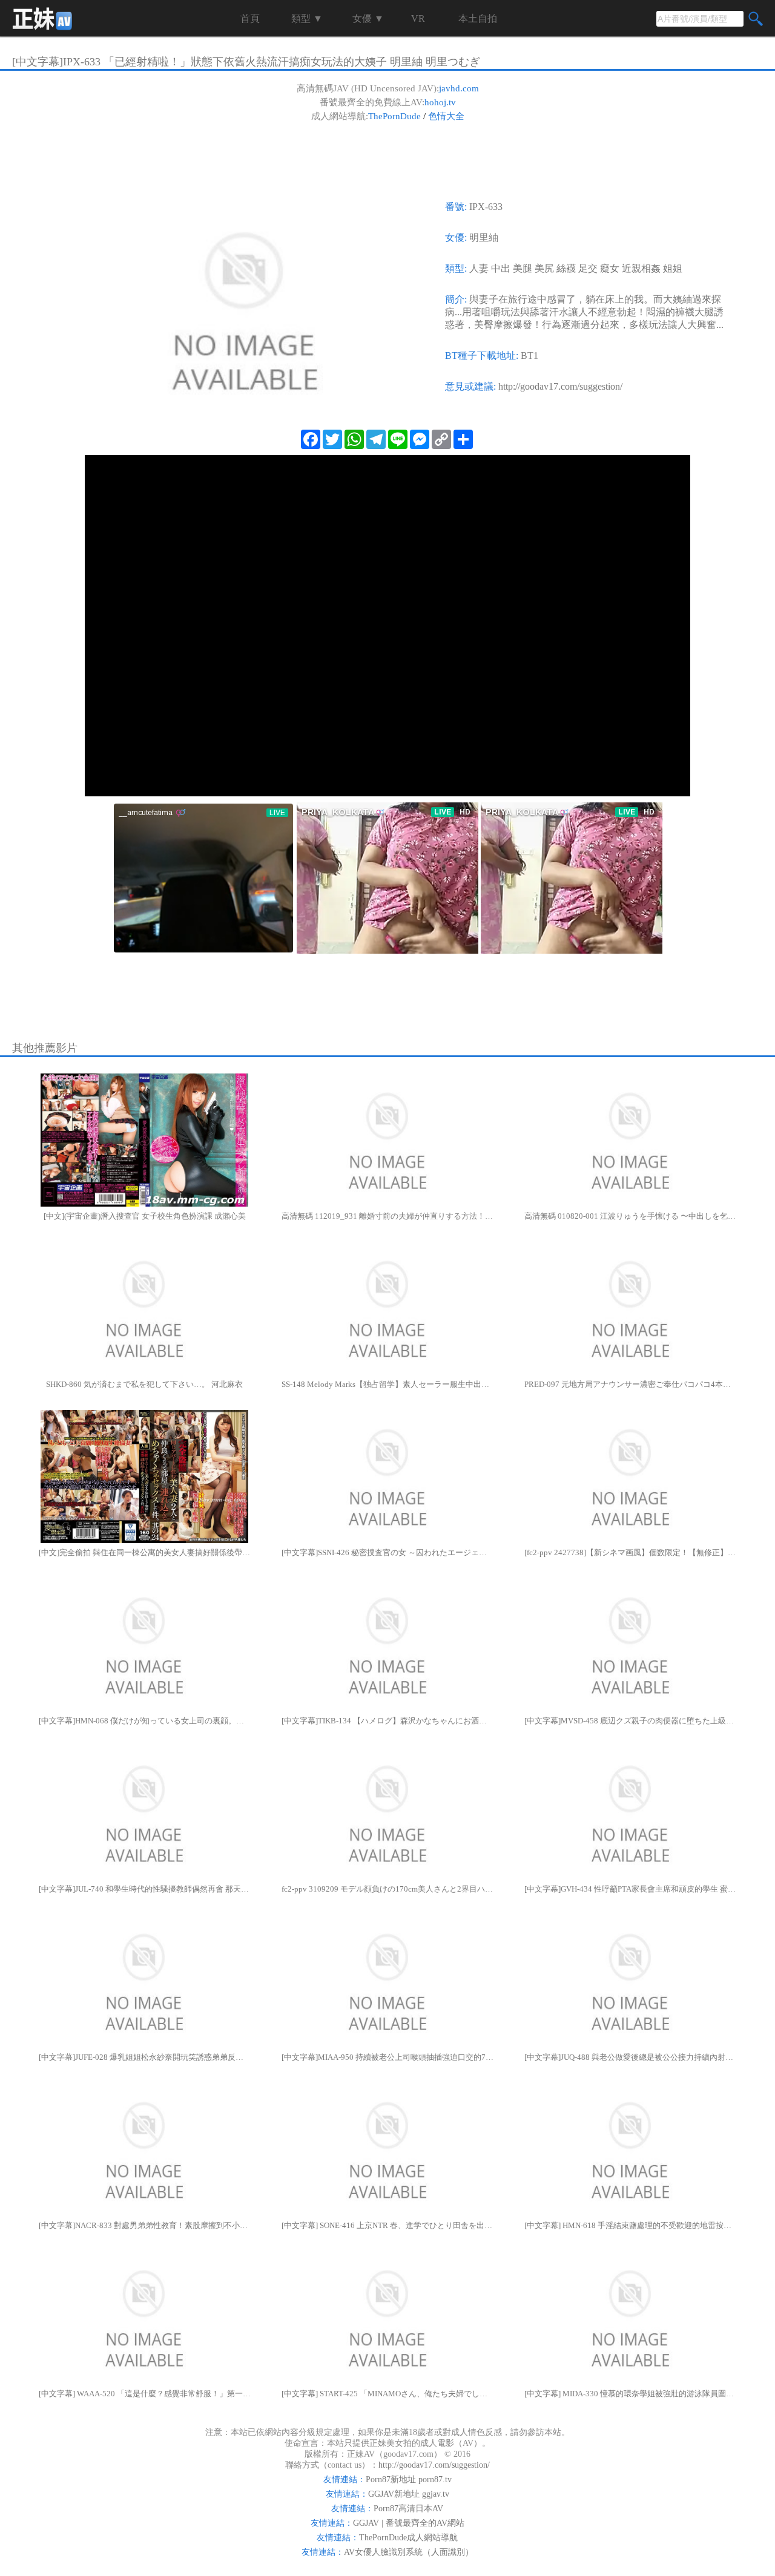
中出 (501, 268)
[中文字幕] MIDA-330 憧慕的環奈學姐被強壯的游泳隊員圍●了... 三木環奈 (630, 2394)
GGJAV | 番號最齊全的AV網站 (409, 2523)
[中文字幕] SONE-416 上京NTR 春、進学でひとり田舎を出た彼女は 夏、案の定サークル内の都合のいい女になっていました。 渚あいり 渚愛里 (387, 2225)
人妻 (479, 268)
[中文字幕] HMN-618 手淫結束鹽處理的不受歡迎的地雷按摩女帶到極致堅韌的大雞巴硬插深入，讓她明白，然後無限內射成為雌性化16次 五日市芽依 (630, 2225)
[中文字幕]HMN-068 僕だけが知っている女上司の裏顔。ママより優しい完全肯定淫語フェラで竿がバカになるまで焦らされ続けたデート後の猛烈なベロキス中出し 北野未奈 (145, 1721)
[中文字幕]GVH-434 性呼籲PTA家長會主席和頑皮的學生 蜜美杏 (630, 1889)
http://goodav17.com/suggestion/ (560, 386)
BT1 (529, 356)
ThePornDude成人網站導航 (408, 2538)
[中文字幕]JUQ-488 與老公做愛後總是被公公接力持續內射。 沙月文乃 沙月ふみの (630, 2057)
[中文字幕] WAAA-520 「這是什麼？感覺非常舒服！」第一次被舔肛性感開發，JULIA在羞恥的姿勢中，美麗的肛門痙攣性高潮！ (145, 2394)
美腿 (523, 268)
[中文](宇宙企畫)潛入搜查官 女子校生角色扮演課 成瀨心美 (145, 1216)
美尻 (544, 268)
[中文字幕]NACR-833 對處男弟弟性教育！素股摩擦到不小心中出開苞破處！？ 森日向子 (145, 2225)
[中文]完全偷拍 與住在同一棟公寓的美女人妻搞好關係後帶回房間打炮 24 (145, 1552)
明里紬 (484, 238)
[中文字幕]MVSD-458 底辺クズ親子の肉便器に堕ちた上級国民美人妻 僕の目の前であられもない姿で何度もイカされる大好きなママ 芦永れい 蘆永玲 (630, 1721)
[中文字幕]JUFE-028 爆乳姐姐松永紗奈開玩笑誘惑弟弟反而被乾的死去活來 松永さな (145, 2057)
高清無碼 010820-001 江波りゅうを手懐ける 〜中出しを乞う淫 (630, 1216)
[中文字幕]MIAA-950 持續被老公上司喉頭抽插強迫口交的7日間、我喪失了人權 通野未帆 (387, 2057)
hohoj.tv (440, 102)
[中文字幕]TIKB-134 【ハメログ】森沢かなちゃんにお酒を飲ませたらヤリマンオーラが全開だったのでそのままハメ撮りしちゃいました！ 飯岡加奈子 (387, 1721)
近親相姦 (641, 268)
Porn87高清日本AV (408, 2509)
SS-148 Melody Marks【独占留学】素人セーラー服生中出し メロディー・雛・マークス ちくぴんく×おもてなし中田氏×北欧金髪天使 (387, 1384)
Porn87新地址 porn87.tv (409, 2479)
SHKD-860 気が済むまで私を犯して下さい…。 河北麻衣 (144, 1384)
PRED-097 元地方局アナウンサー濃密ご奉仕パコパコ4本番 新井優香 (630, 1384)
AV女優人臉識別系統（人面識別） (409, 2552)
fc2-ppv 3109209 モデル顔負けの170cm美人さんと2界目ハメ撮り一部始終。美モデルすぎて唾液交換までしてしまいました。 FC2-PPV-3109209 (387, 1889)
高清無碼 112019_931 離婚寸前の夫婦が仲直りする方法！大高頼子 (387, 1216)
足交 (588, 268)
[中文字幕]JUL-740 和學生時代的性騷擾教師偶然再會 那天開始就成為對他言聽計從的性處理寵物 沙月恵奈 (145, 1889)
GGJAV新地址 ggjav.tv (409, 2494)
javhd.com (459, 88)
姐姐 (673, 268)
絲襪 (566, 268)
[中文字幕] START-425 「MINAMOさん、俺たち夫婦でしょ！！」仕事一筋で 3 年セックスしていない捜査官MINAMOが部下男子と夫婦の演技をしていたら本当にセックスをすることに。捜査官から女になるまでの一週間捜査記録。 (387, 2394)
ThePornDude (394, 116)
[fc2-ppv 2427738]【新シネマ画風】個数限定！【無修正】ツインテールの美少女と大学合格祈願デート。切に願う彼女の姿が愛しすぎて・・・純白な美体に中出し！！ (630, 1552)
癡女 (610, 268)
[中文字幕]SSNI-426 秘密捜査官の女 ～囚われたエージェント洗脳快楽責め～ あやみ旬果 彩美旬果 (387, 1552)
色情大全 (446, 116)
